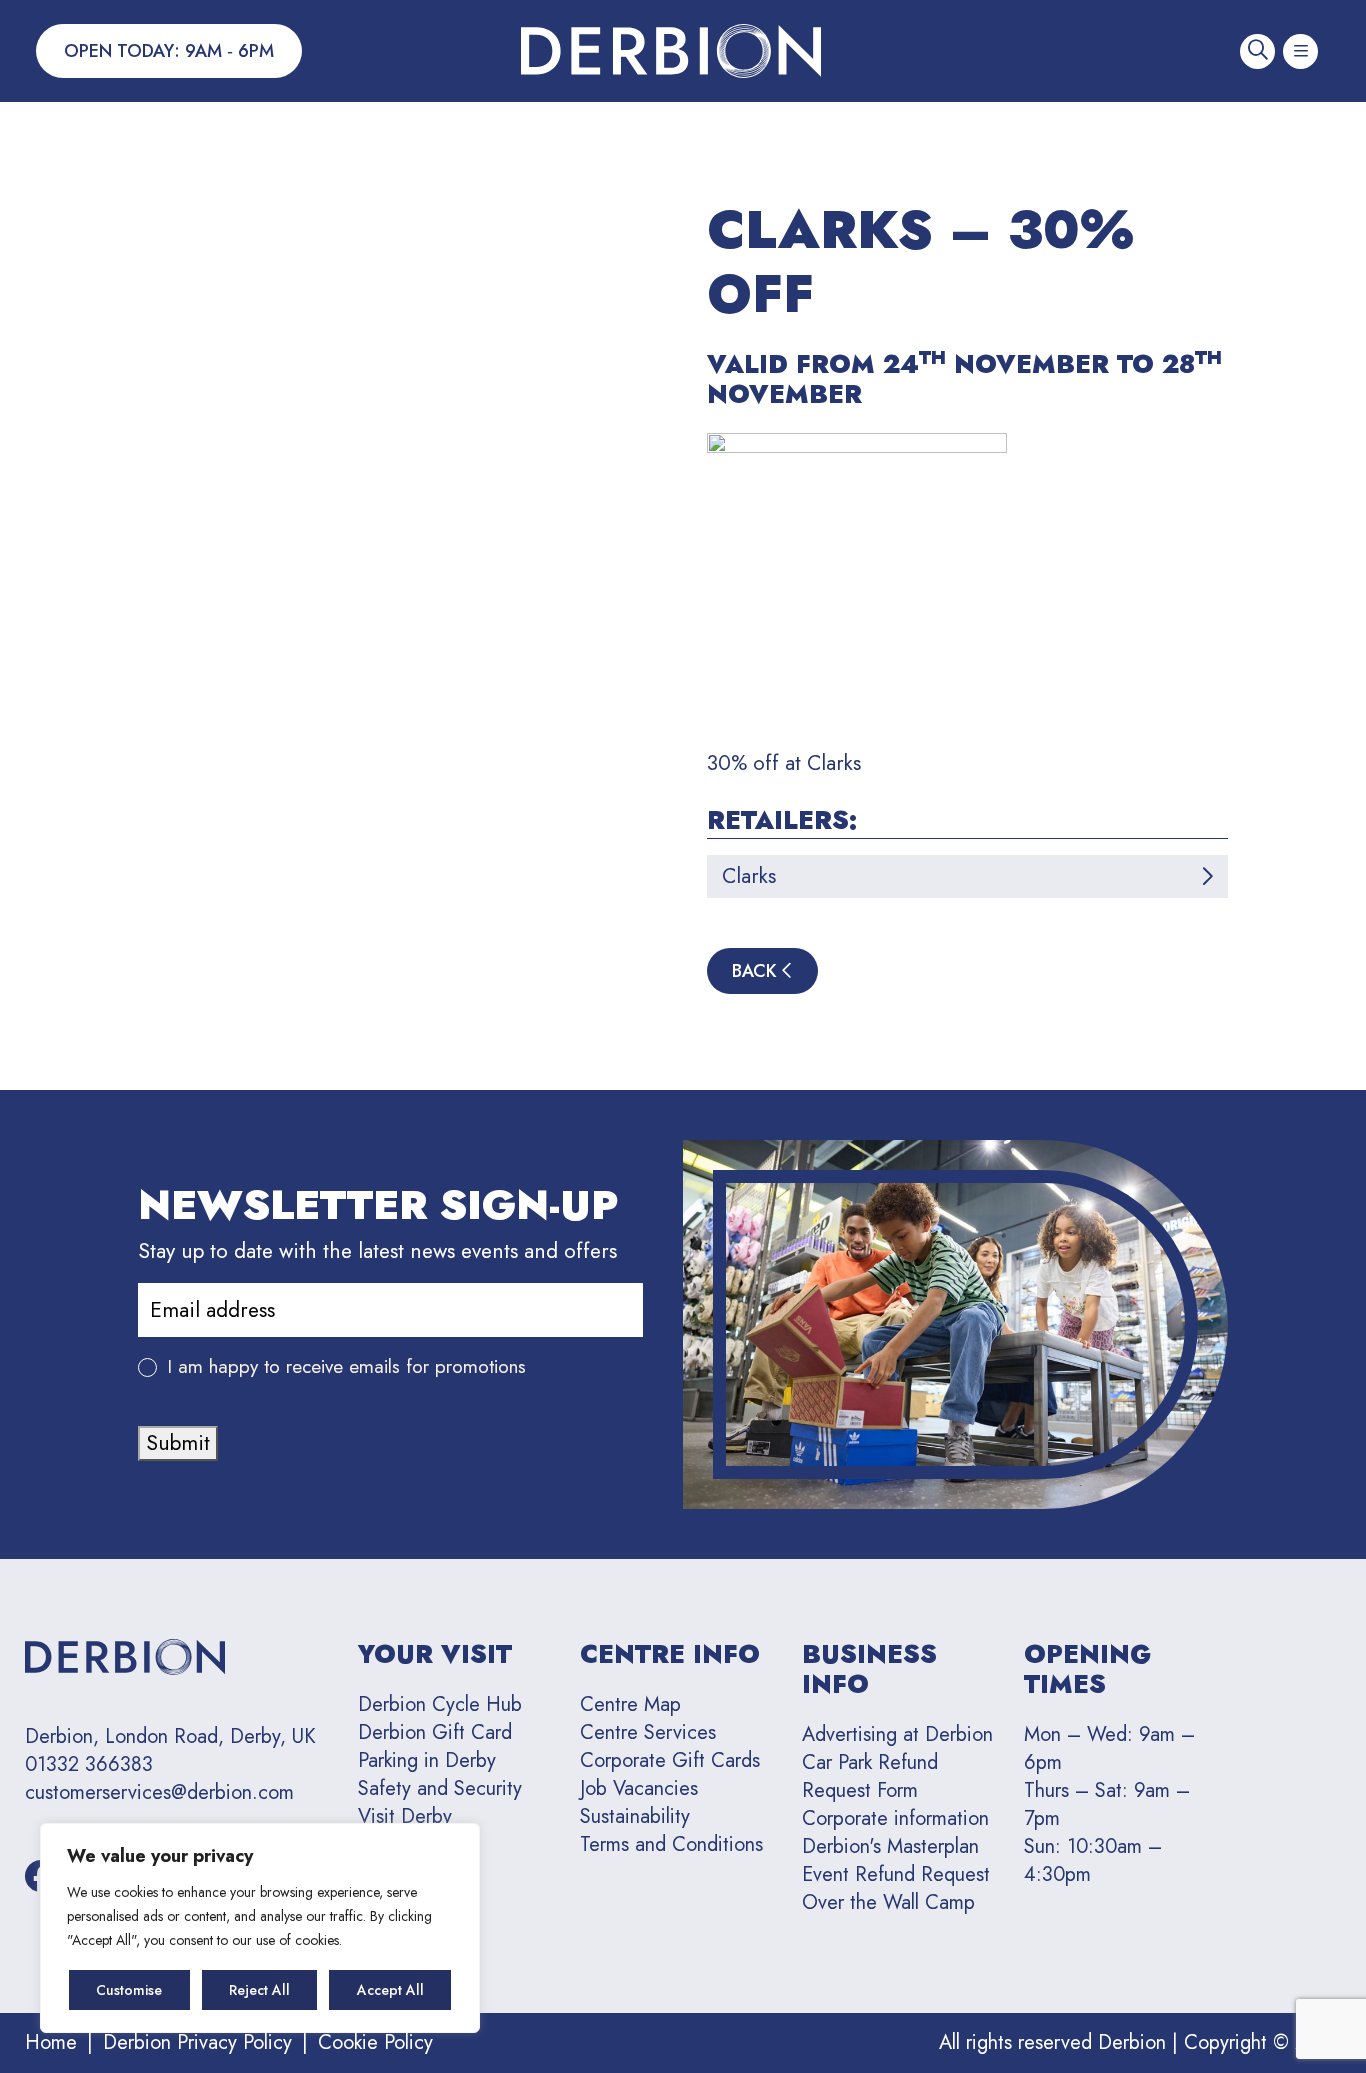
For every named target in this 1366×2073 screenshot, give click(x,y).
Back (757, 971)
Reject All (259, 1990)
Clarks (749, 876)
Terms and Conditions (671, 1844)
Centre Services (648, 1732)
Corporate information (895, 1818)
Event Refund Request (896, 1874)
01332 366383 (89, 1765)
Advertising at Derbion (897, 1734)
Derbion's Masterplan (890, 1846)
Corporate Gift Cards (670, 1760)
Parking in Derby (427, 1760)
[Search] (1257, 51)
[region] (260, 1928)
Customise (129, 1990)
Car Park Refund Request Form (870, 1776)
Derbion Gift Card (435, 1732)
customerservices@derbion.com (159, 1793)
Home (51, 2042)
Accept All (390, 1990)
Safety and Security (440, 1788)
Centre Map (630, 1704)
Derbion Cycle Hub (440, 1704)
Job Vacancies (639, 1788)
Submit (178, 1443)
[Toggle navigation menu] (1300, 51)
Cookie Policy (375, 2042)
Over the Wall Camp (888, 1902)
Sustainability (635, 1816)
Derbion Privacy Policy (197, 2042)
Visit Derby (405, 1816)
